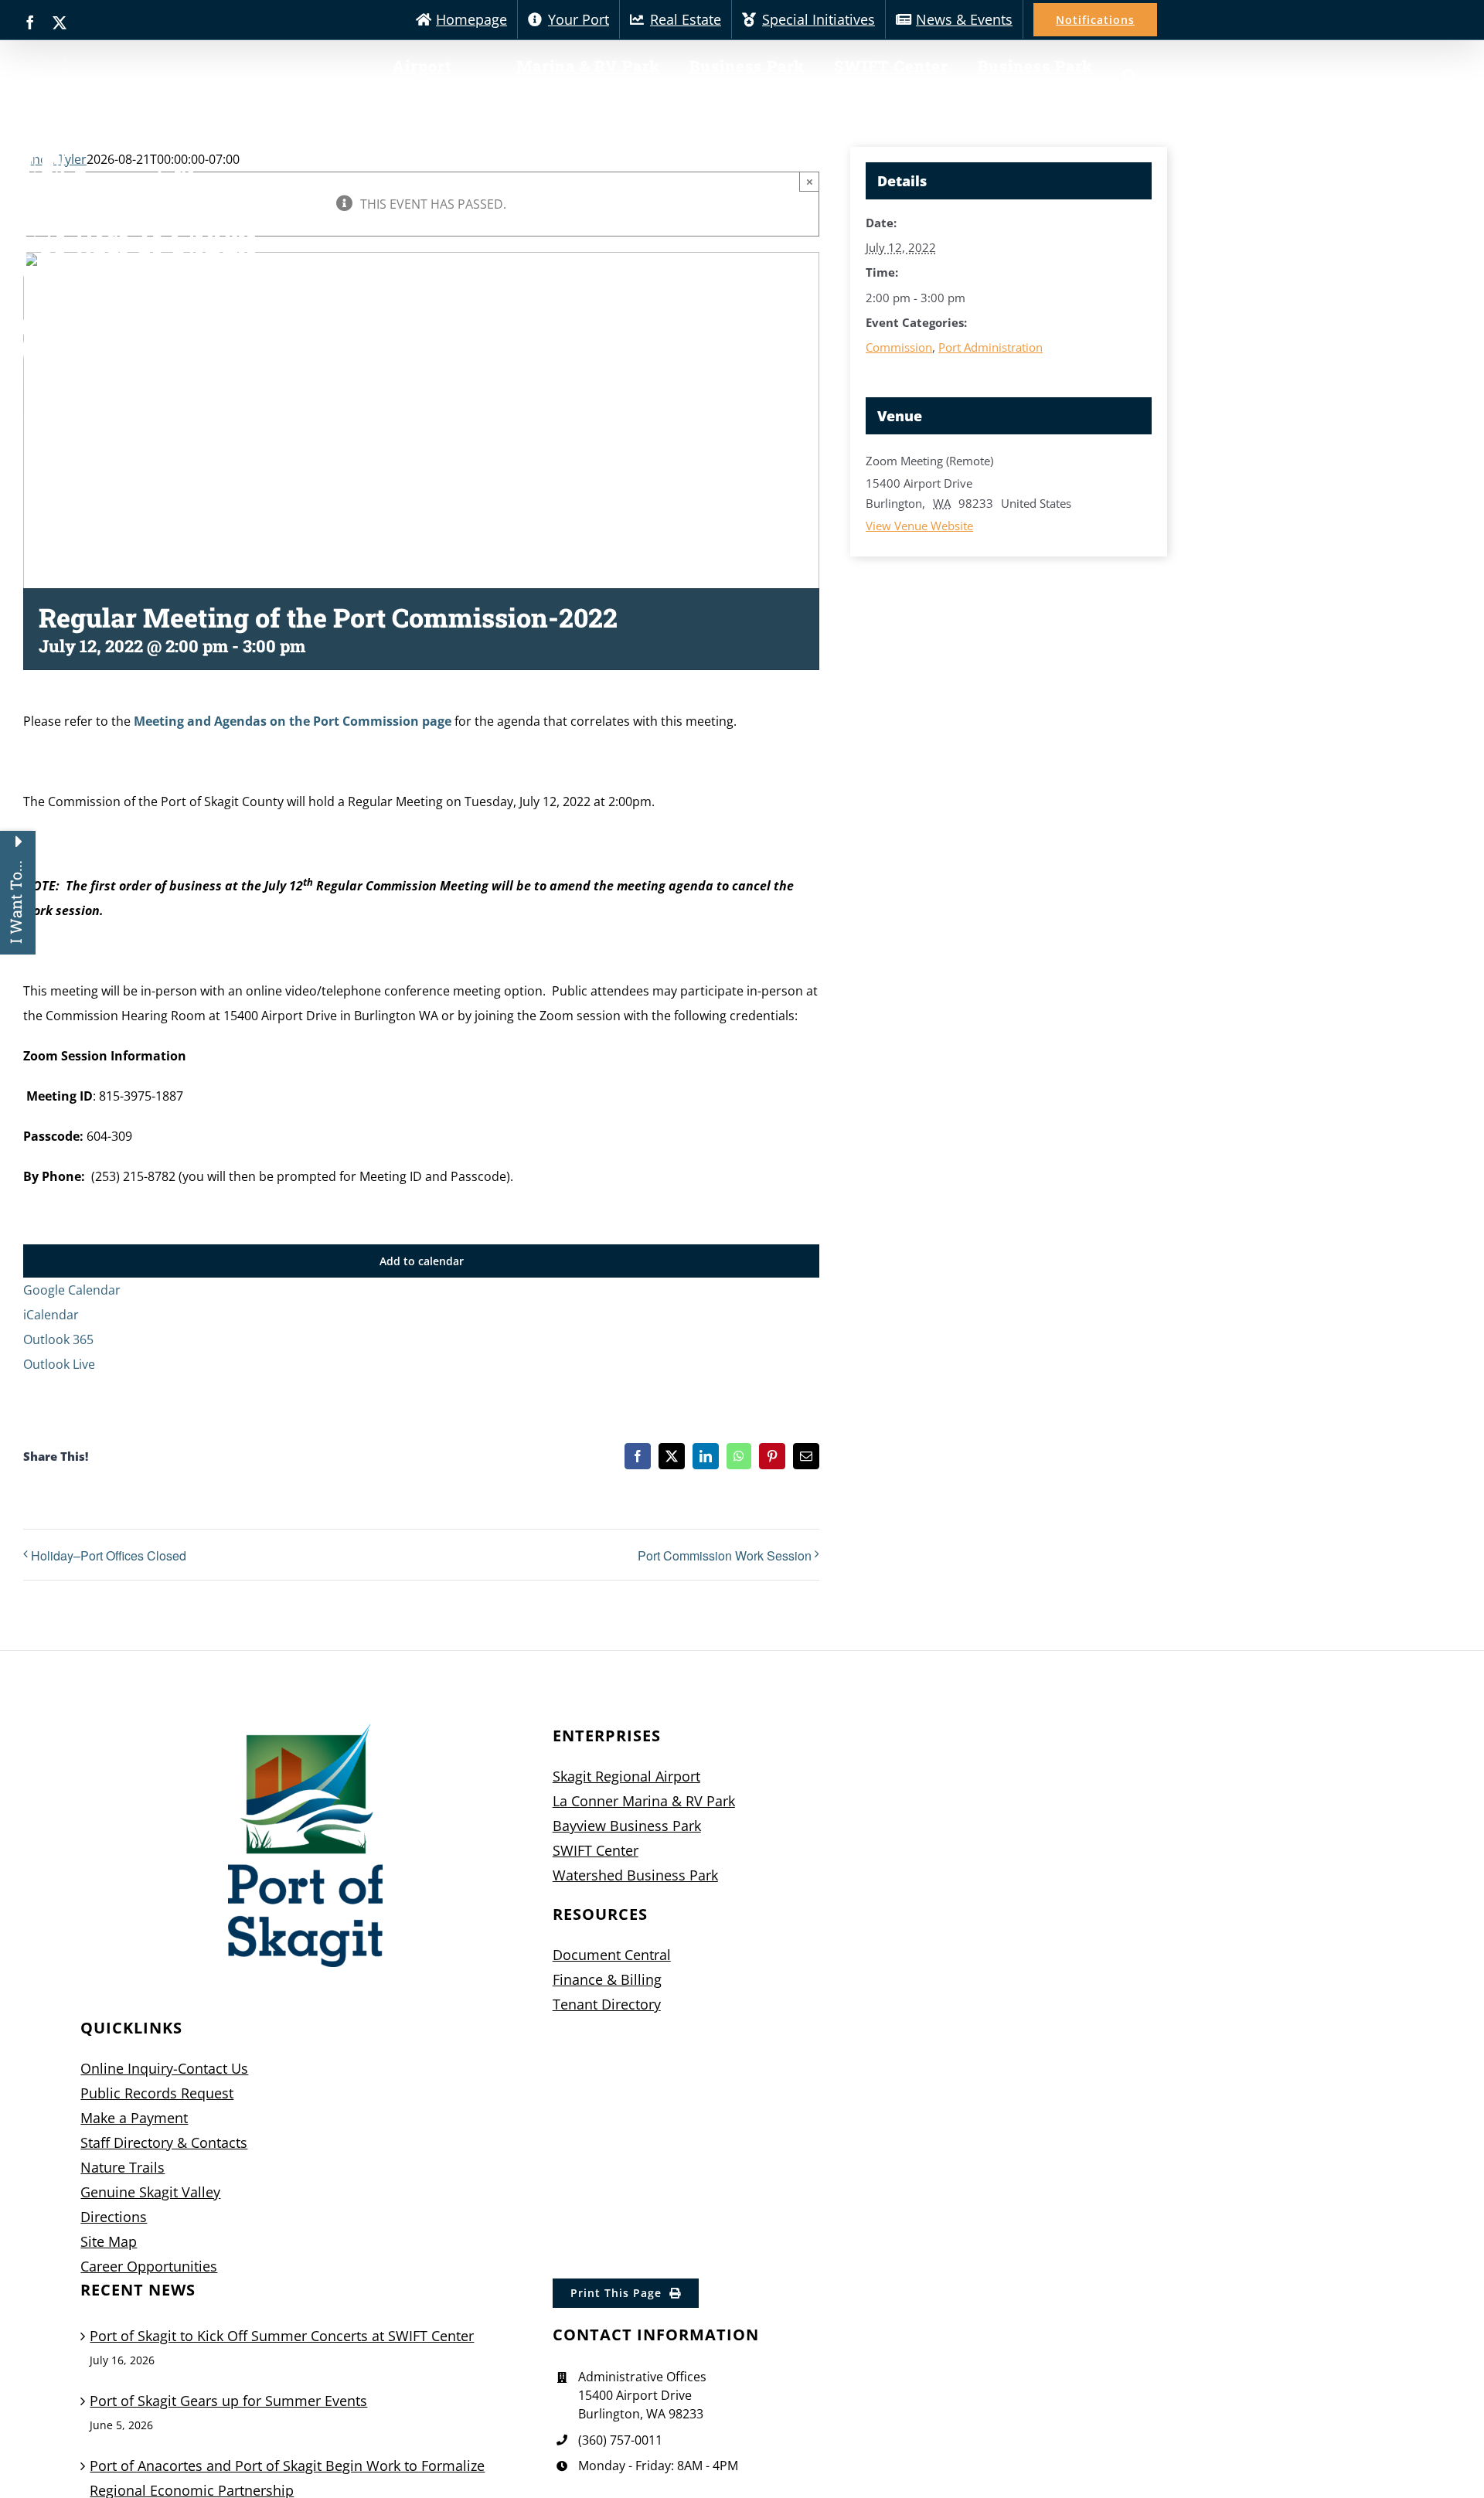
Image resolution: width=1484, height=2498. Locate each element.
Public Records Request (157, 2093)
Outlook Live (59, 1364)
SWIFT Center (596, 1850)
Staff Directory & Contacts (164, 2142)
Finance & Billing (607, 1979)
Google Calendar (72, 1290)
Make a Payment (134, 2118)
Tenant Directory (607, 2004)
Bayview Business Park (627, 1826)
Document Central (612, 1955)
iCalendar (51, 1315)
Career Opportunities (149, 2266)
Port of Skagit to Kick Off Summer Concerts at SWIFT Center (282, 2336)
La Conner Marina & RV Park (644, 1801)
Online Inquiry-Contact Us (164, 2068)
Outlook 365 (58, 1339)
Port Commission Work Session (725, 1555)
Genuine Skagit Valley (150, 2192)
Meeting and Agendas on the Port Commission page (293, 721)
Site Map (109, 2241)
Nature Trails (123, 2167)
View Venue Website (919, 526)
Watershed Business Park (635, 1875)
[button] (1130, 76)
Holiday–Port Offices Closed (109, 1555)
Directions (114, 2217)
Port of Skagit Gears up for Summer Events (228, 2401)
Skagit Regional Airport (626, 1776)
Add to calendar (422, 1261)
